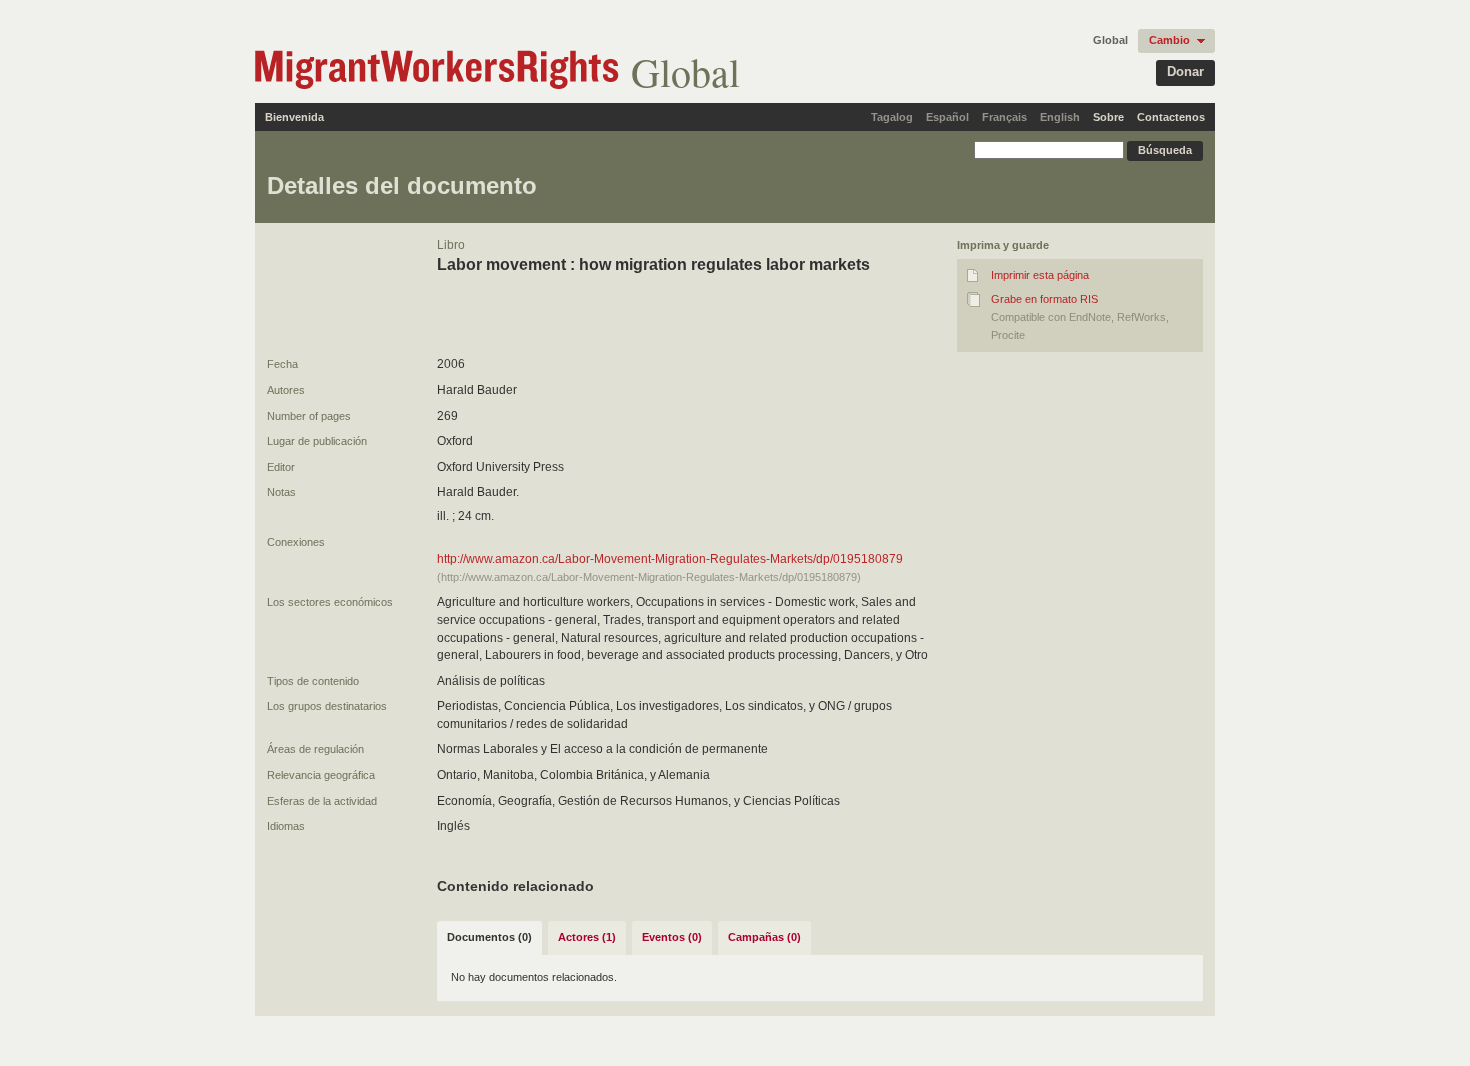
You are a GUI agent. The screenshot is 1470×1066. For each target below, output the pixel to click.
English (1060, 117)
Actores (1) (587, 937)
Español (947, 117)
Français (1004, 117)
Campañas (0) (764, 937)
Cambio (1169, 40)
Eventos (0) (672, 937)
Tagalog (892, 117)
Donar (1185, 71)
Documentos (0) (489, 937)
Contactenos (1171, 117)
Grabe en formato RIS (1044, 299)
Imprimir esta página (1040, 275)
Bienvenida (294, 117)
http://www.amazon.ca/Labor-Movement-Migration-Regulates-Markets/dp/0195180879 (670, 559)
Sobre (1108, 117)
